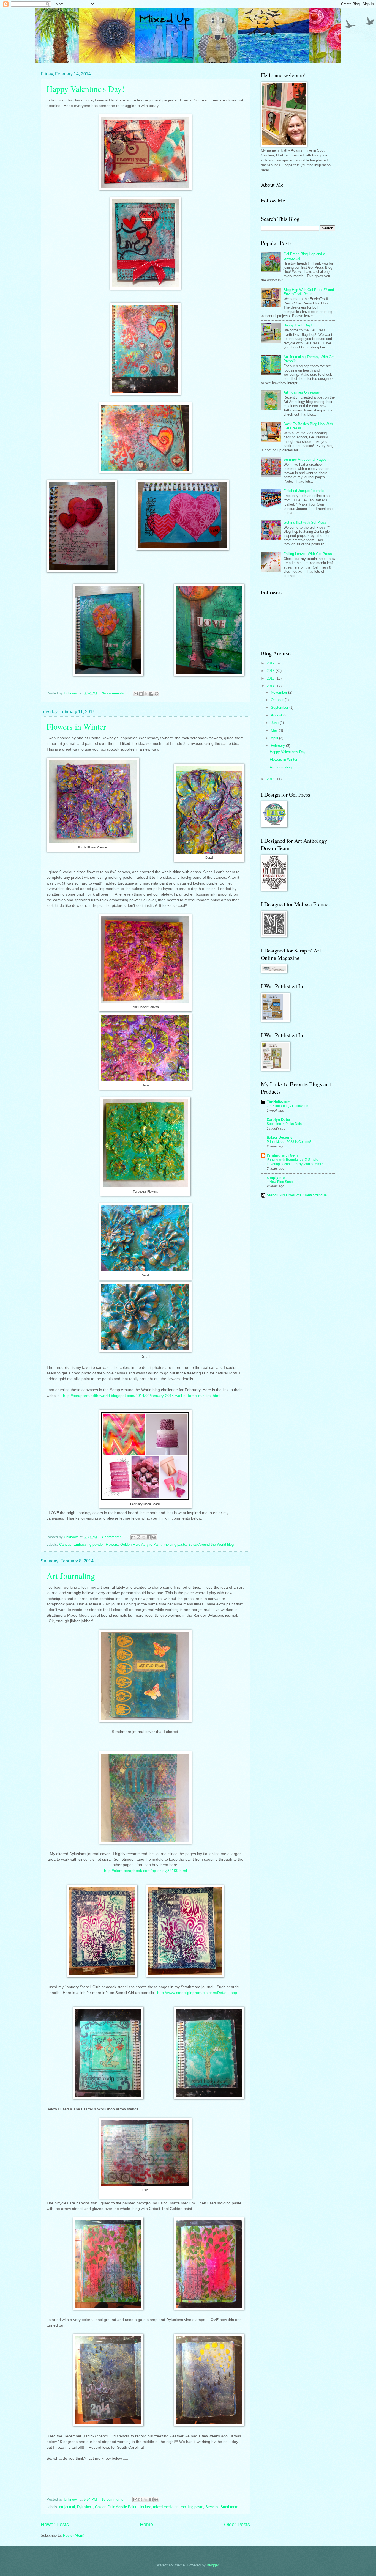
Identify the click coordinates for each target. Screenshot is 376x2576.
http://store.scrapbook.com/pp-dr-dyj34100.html (145, 1871)
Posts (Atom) (74, 2535)
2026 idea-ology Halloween (288, 1106)
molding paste (175, 1544)
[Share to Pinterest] (157, 694)
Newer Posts (55, 2525)
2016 (271, 671)
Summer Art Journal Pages (305, 459)
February (278, 745)
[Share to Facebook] (151, 694)
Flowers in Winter (76, 726)
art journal (67, 2507)
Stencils (212, 2507)
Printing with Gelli (282, 1155)
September (280, 708)
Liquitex (145, 2507)
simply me (276, 1178)
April (275, 738)
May (275, 730)
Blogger (213, 2565)
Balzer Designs (280, 1137)
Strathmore (229, 2507)
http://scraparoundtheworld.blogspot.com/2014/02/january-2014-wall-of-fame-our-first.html (142, 1396)
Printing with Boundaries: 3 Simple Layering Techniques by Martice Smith (295, 1162)
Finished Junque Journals (304, 491)
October (278, 700)
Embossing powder (88, 1544)
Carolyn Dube (278, 1120)
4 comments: (113, 1537)
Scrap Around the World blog (211, 1544)
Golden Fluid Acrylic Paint (141, 1544)
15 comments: (114, 2499)
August (277, 715)
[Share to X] (146, 694)
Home (146, 2525)
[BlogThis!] (141, 694)
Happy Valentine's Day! (85, 89)
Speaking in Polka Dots (284, 1124)
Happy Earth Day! (298, 325)
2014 (271, 686)
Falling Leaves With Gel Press (308, 554)
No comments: (114, 693)
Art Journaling (71, 1576)
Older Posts (237, 2525)
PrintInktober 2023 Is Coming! (289, 1142)
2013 (271, 779)
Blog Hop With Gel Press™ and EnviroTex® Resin (309, 292)
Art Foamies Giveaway (302, 392)
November (280, 692)
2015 (271, 678)
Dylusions (85, 2507)
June (275, 723)
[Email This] (136, 694)
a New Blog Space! (281, 1182)
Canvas (65, 1544)
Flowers (112, 1544)
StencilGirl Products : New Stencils (297, 1195)
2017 (271, 663)
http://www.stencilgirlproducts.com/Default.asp (197, 1993)
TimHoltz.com (279, 1102)
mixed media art (166, 2507)
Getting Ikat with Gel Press (305, 522)
